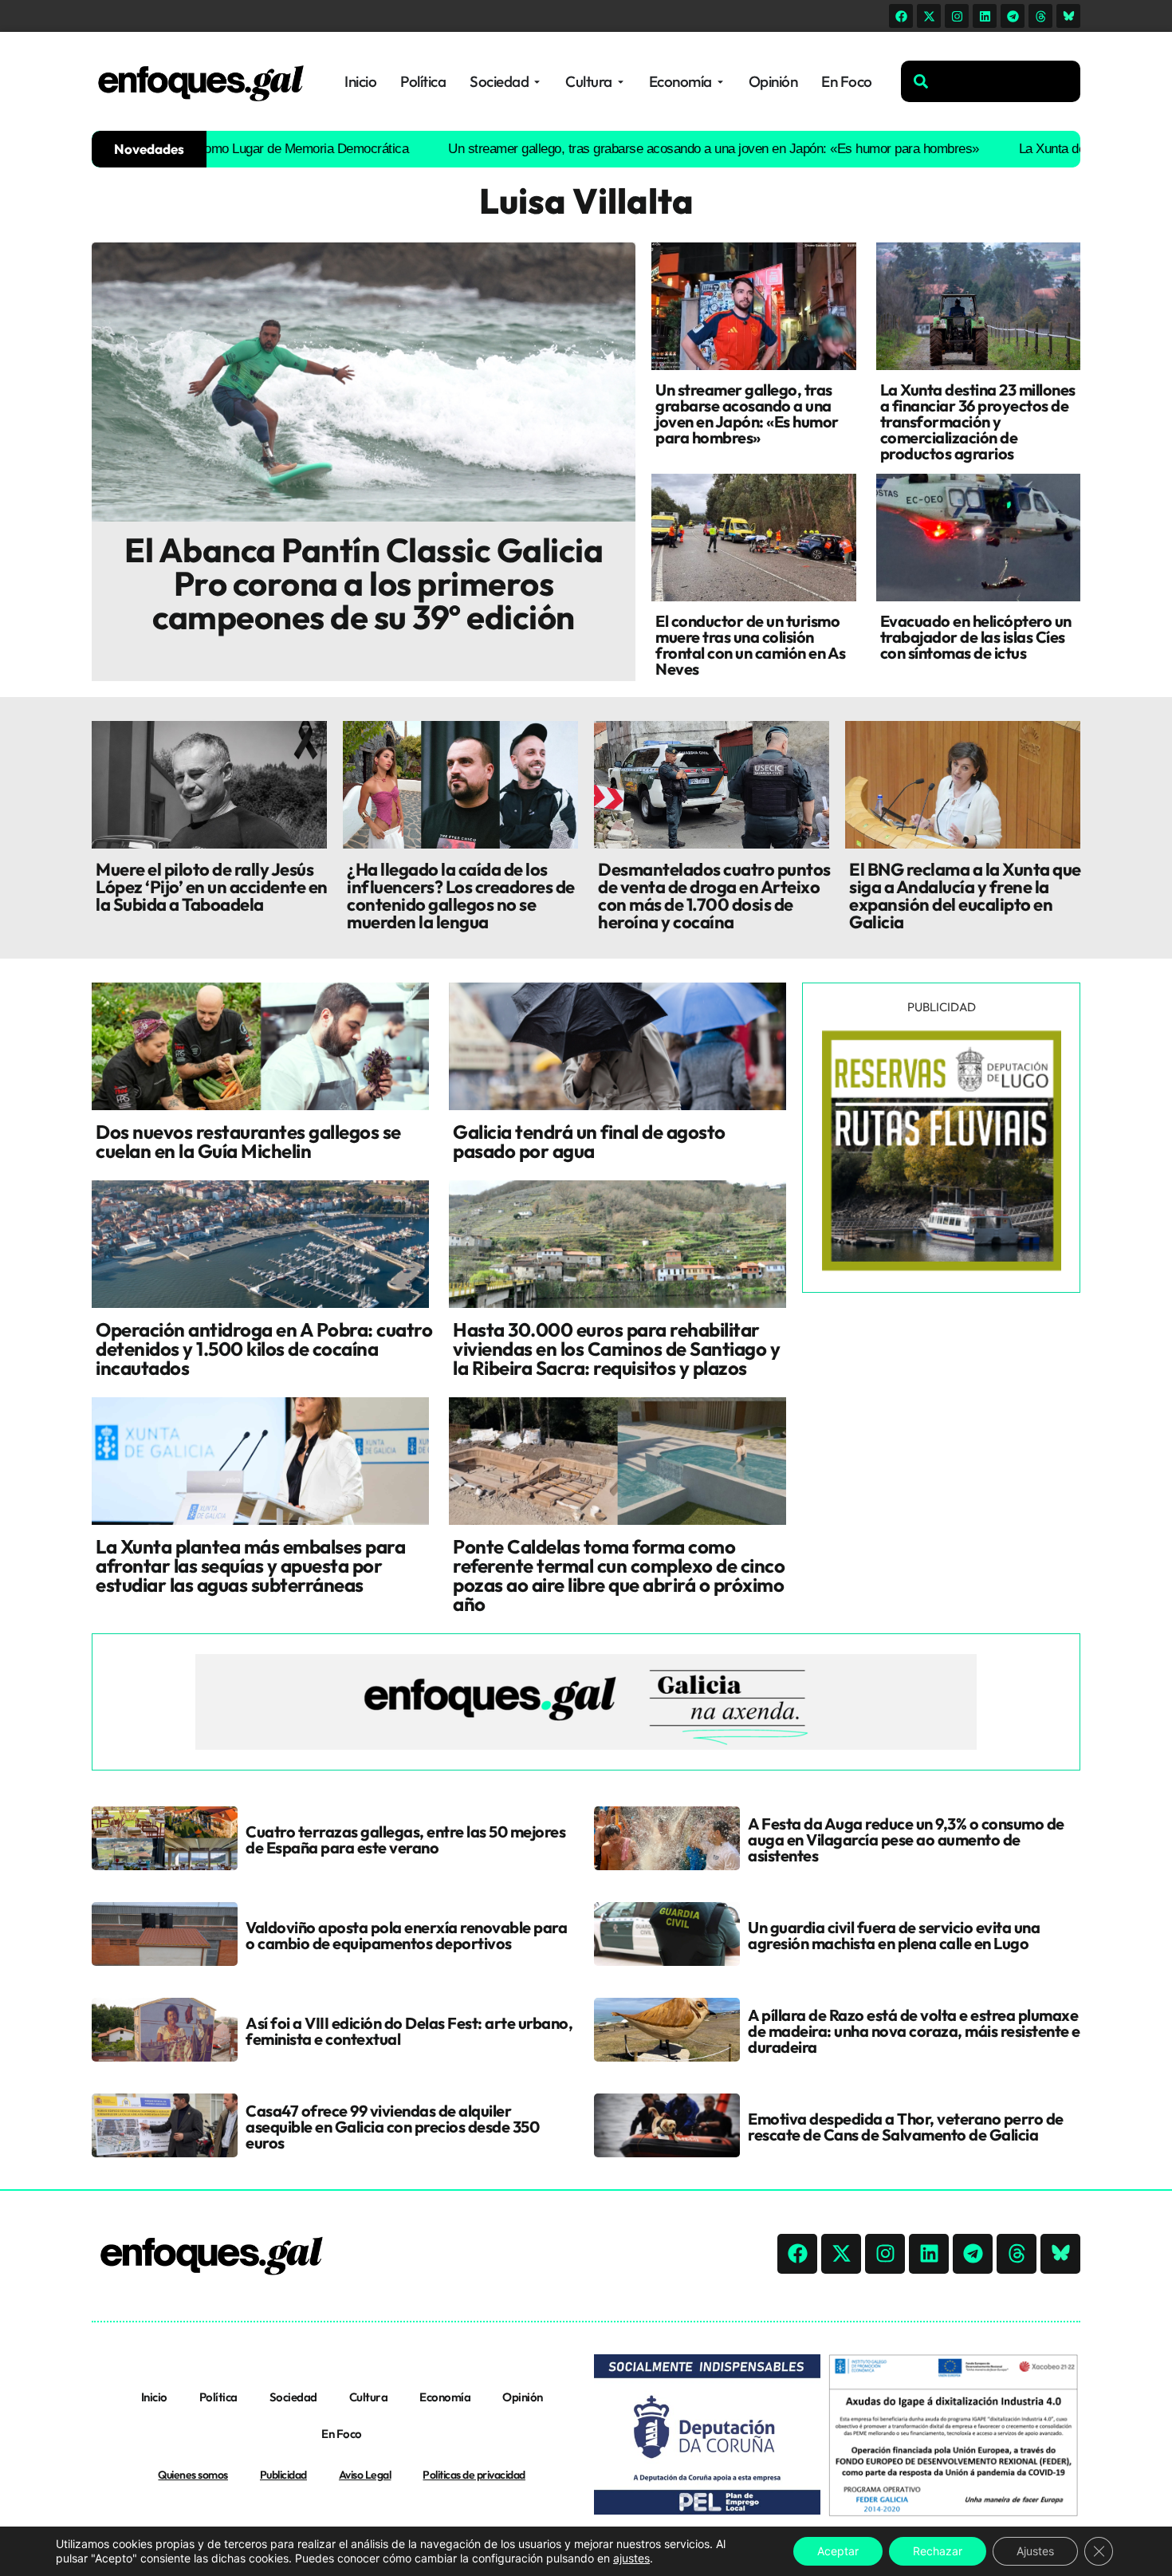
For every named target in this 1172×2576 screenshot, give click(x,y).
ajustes (631, 2558)
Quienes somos (193, 2475)
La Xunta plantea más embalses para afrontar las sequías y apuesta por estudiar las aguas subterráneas (250, 1566)
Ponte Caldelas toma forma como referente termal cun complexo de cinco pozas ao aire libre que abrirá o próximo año (619, 1575)
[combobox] (991, 81)
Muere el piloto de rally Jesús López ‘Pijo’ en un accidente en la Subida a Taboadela (212, 887)
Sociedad (293, 2397)
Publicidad (283, 2475)
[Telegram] (1013, 16)
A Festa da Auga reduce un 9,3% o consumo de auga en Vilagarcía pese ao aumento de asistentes (906, 1839)
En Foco (342, 2434)
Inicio (154, 2397)
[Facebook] (901, 16)
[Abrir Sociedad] (537, 82)
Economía (445, 2397)
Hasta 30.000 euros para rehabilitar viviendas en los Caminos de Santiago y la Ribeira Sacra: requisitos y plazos (616, 1349)
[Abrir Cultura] (621, 82)
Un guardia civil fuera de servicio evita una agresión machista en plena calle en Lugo (894, 1935)
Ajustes (1035, 2551)
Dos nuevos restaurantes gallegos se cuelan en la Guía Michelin (248, 1141)
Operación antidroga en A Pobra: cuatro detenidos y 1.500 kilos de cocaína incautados (264, 1349)
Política (218, 2397)
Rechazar (938, 2551)
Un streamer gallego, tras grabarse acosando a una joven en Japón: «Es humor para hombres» (633, 149)
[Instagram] (957, 16)
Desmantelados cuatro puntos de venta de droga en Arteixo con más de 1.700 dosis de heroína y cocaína (714, 896)
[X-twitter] (929, 16)
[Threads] (1040, 16)
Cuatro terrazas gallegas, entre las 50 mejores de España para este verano (405, 1839)
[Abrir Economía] (720, 82)
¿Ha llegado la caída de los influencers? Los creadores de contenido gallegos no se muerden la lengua (461, 896)
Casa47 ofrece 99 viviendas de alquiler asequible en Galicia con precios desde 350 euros (392, 2127)
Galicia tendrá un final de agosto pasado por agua (589, 1141)
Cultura (369, 2397)
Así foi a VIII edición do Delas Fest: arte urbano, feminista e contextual (409, 2031)
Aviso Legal (365, 2475)
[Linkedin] (985, 16)
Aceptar (838, 2551)
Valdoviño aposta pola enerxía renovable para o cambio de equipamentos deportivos (406, 1935)
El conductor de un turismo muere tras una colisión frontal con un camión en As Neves (751, 645)
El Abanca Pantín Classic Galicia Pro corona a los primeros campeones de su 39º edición (364, 583)
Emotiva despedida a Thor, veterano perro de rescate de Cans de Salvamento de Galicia (906, 2127)
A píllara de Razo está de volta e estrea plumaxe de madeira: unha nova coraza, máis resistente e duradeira (914, 2031)
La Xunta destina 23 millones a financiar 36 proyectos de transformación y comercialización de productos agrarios (978, 421)
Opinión (523, 2397)
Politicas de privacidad (474, 2475)
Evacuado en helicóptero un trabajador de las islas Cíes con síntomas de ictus (976, 637)
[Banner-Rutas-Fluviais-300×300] (942, 1266)
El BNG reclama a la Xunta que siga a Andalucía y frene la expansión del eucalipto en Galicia (965, 896)
